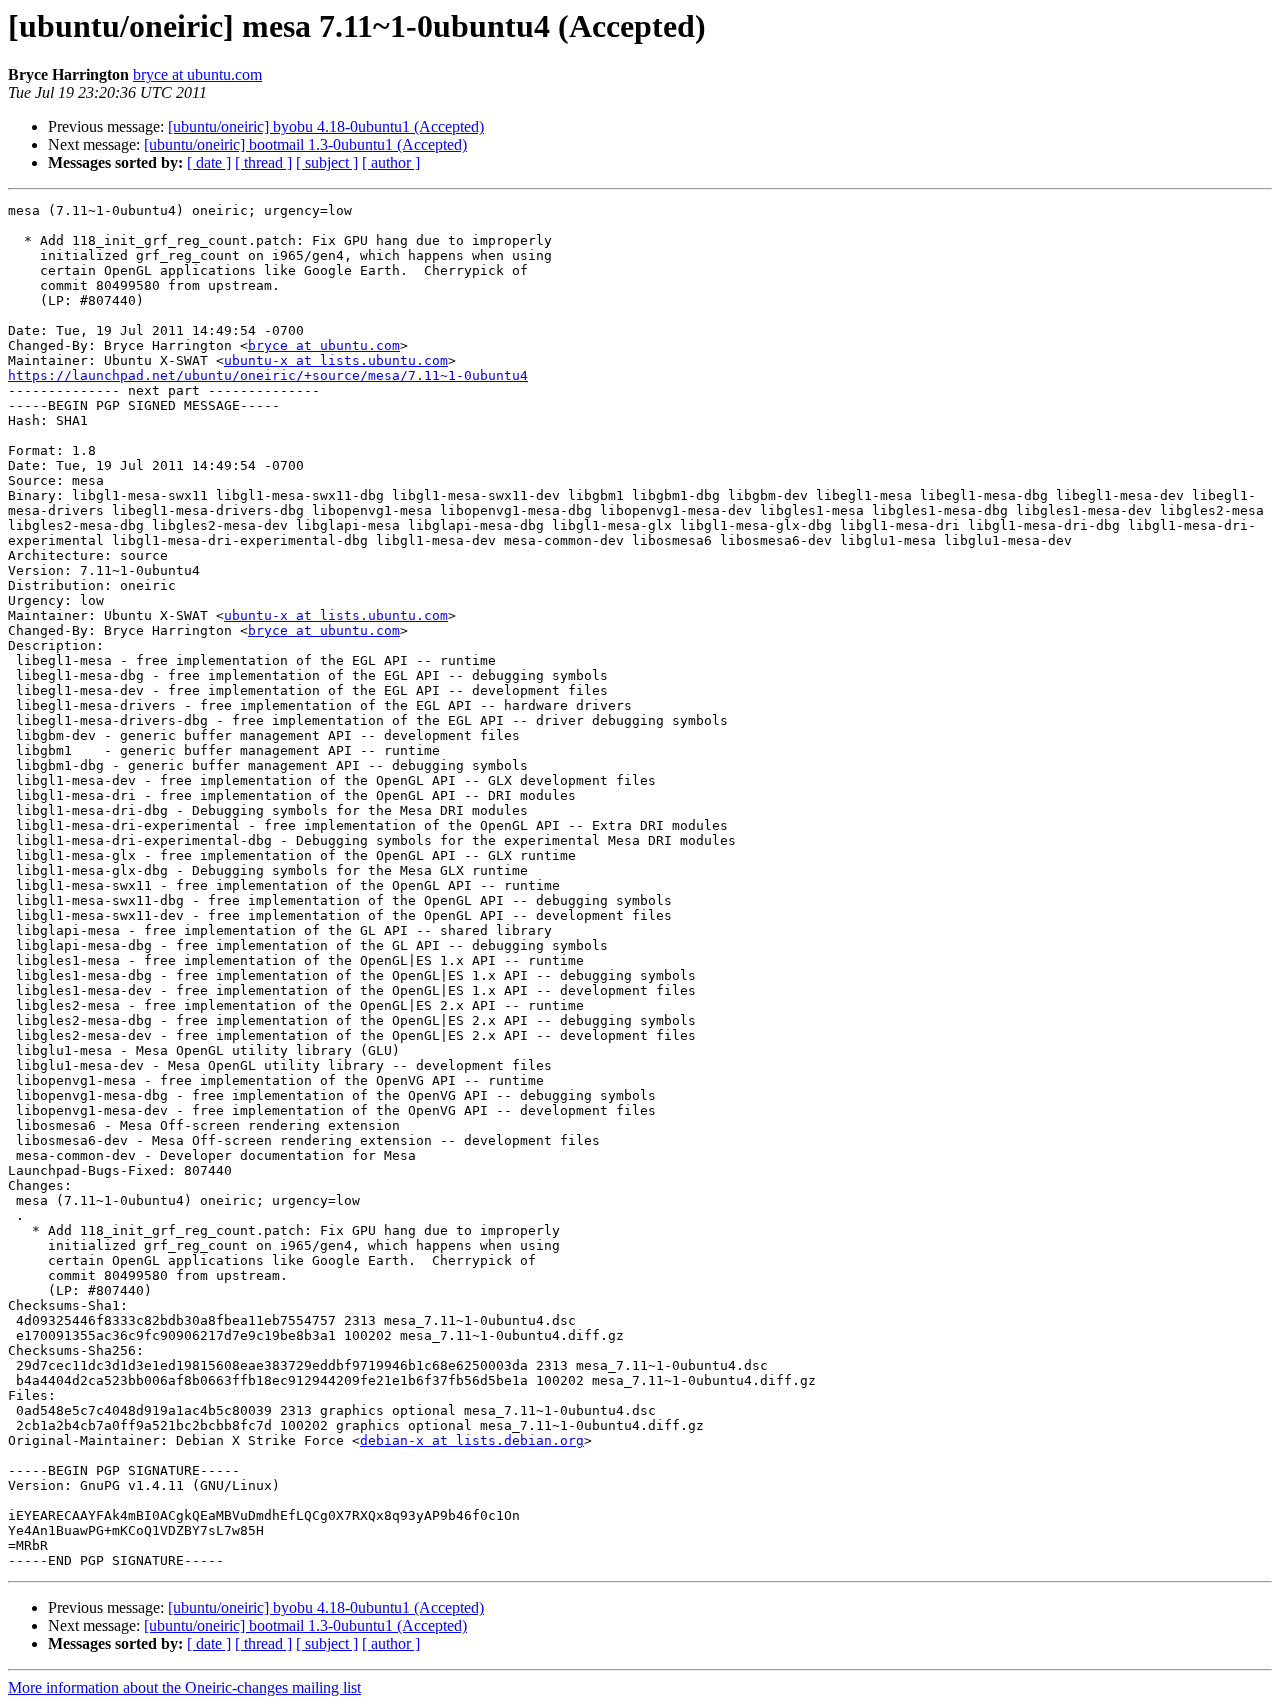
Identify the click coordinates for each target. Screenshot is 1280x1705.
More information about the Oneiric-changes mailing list (184, 1687)
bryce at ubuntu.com (197, 74)
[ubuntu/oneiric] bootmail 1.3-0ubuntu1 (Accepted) (305, 144)
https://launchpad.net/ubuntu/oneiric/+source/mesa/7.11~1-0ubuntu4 (268, 375)
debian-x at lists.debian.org (472, 1440)
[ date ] (209, 162)
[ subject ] (327, 162)
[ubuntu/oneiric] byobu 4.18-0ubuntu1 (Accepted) (326, 126)
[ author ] (391, 162)
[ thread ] (263, 162)
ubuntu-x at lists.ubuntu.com (336, 360)
